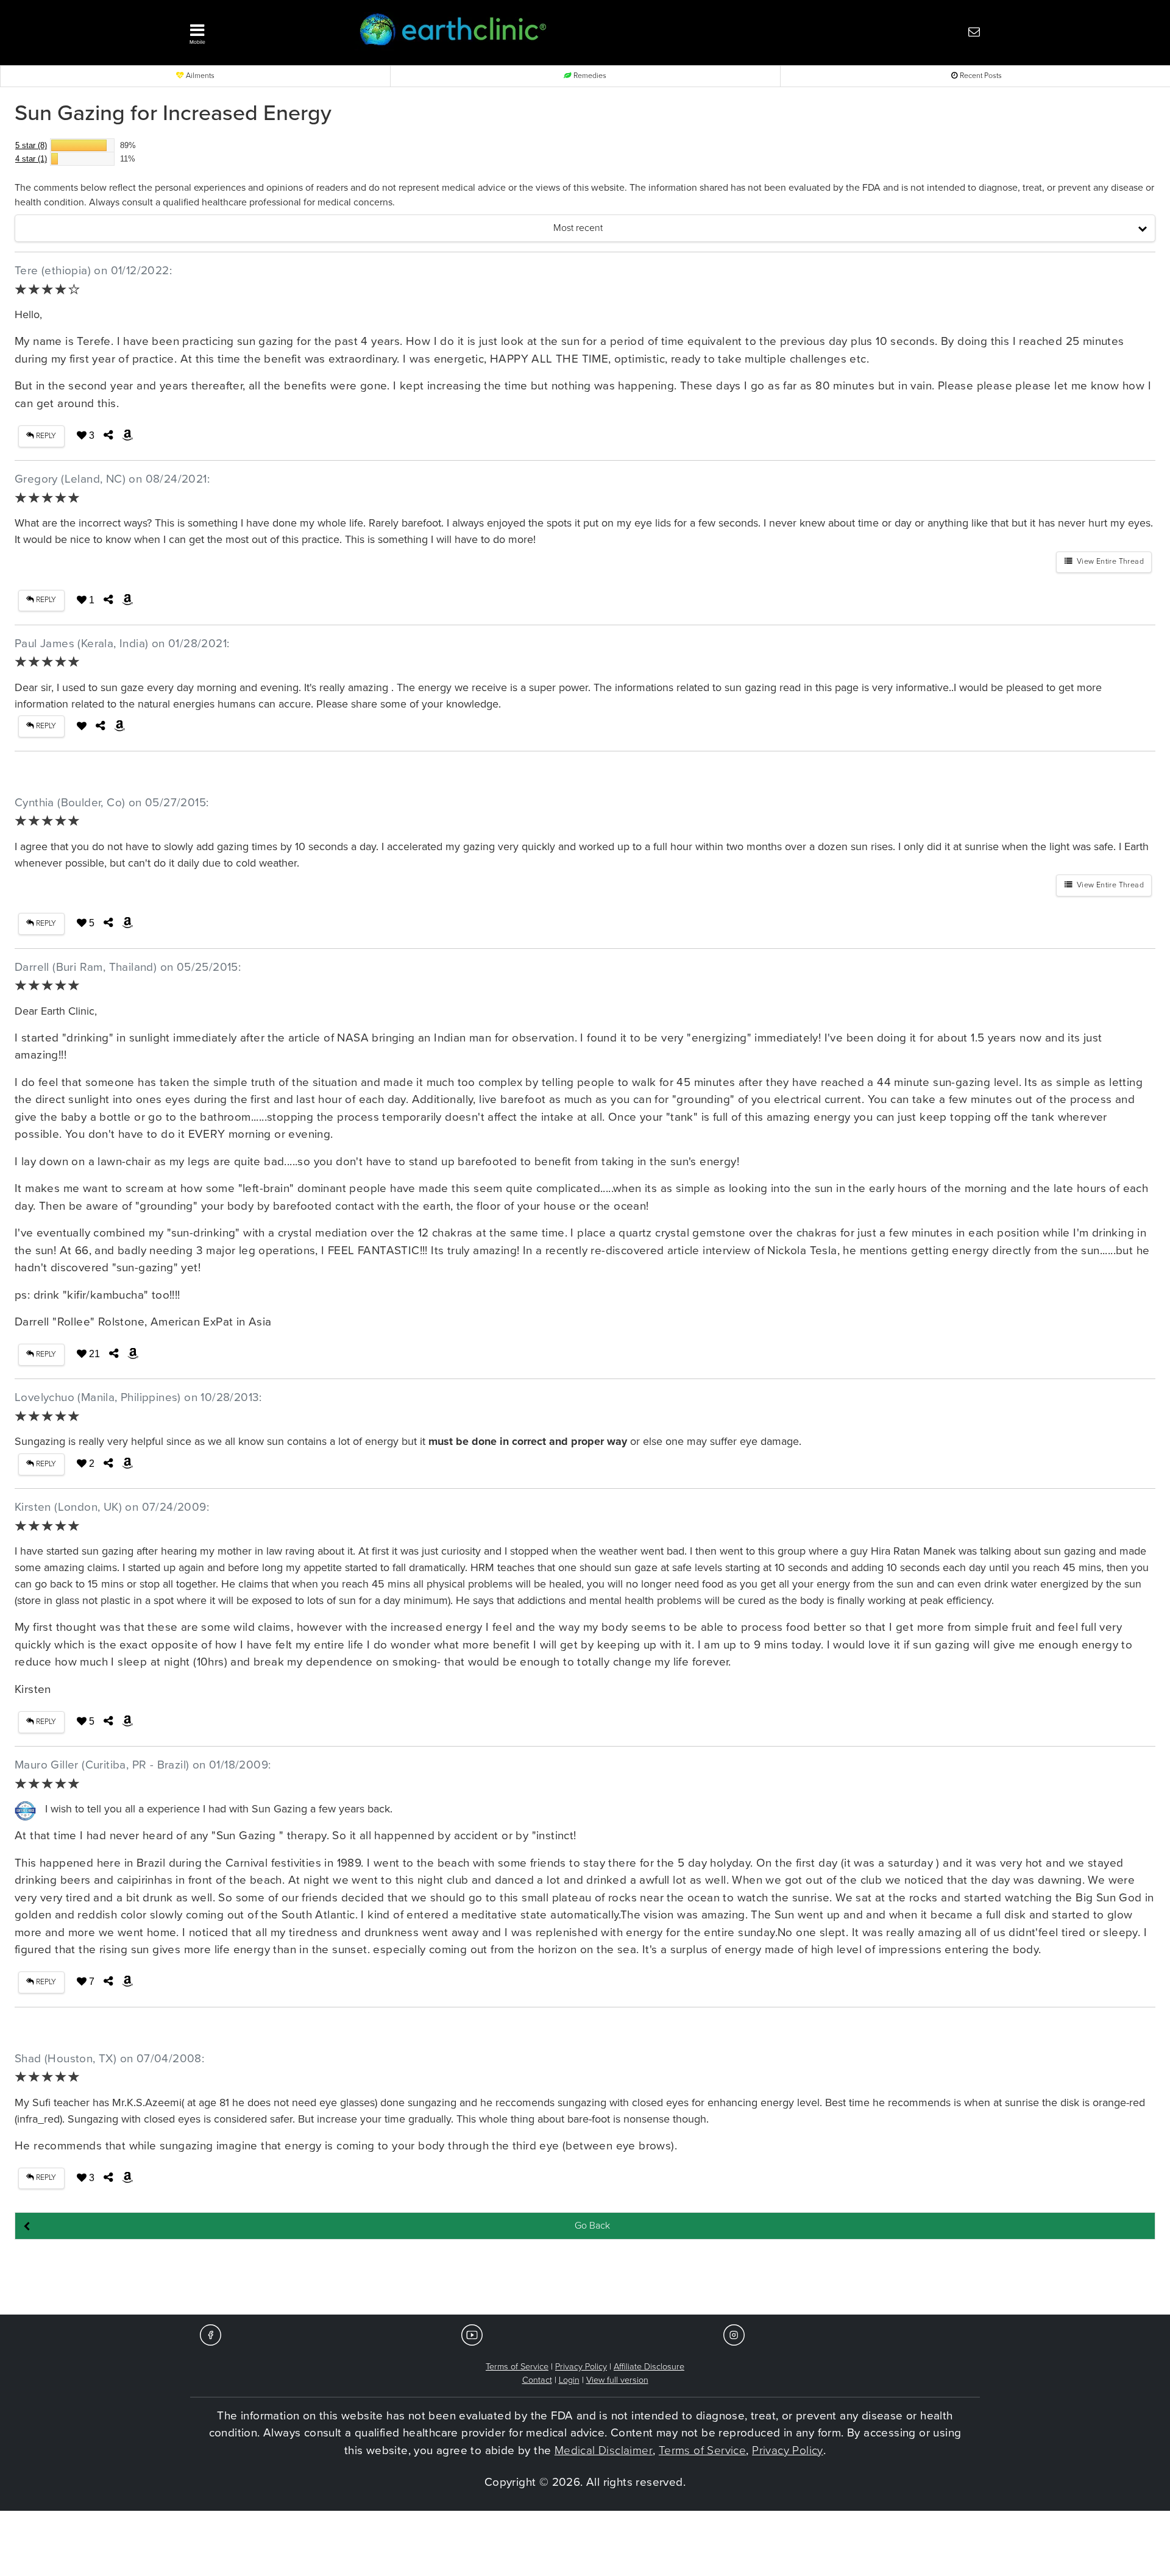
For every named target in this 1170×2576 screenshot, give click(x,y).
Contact (537, 2380)
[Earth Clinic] (552, 31)
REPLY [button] (45, 436)
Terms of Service (517, 2367)
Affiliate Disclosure (649, 2367)
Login (569, 2380)
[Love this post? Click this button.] (82, 726)
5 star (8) (31, 145)
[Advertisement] (585, 2278)
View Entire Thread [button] (1108, 562)
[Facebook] (211, 2334)
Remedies (589, 76)
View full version (617, 2380)
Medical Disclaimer (604, 2450)
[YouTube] (472, 2334)
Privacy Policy (581, 2367)
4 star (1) (31, 159)
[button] (256, 31)
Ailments (199, 76)
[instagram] (734, 2334)
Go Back (592, 2226)
